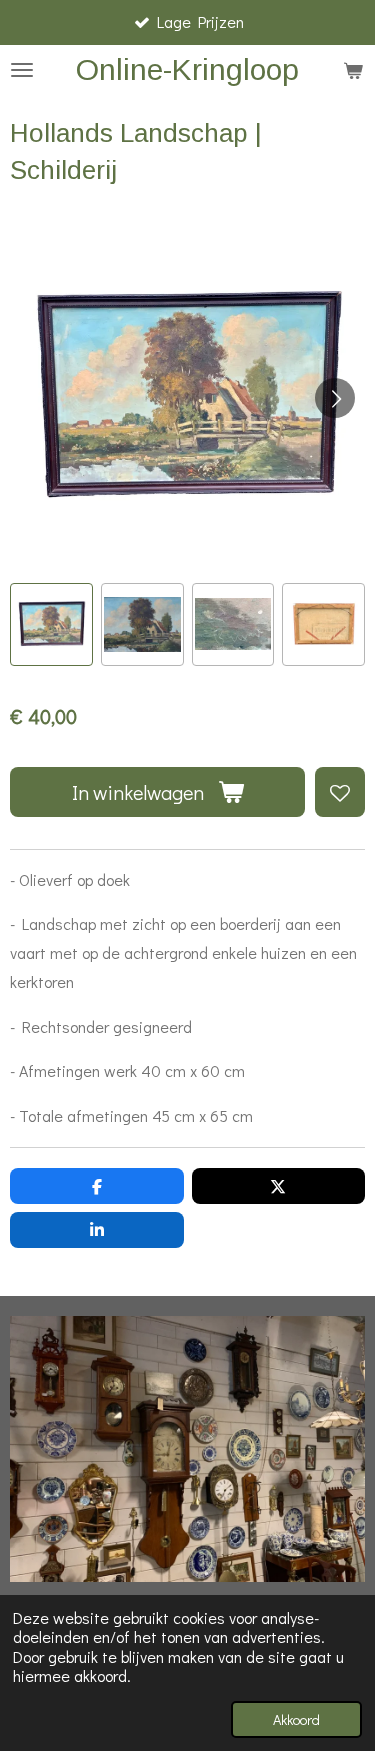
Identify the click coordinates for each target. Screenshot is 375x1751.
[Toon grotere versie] (187, 1449)
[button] (51, 624)
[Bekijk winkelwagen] (353, 70)
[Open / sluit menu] (22, 70)
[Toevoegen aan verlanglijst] (340, 792)
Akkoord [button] (296, 1719)
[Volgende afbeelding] (335, 398)
